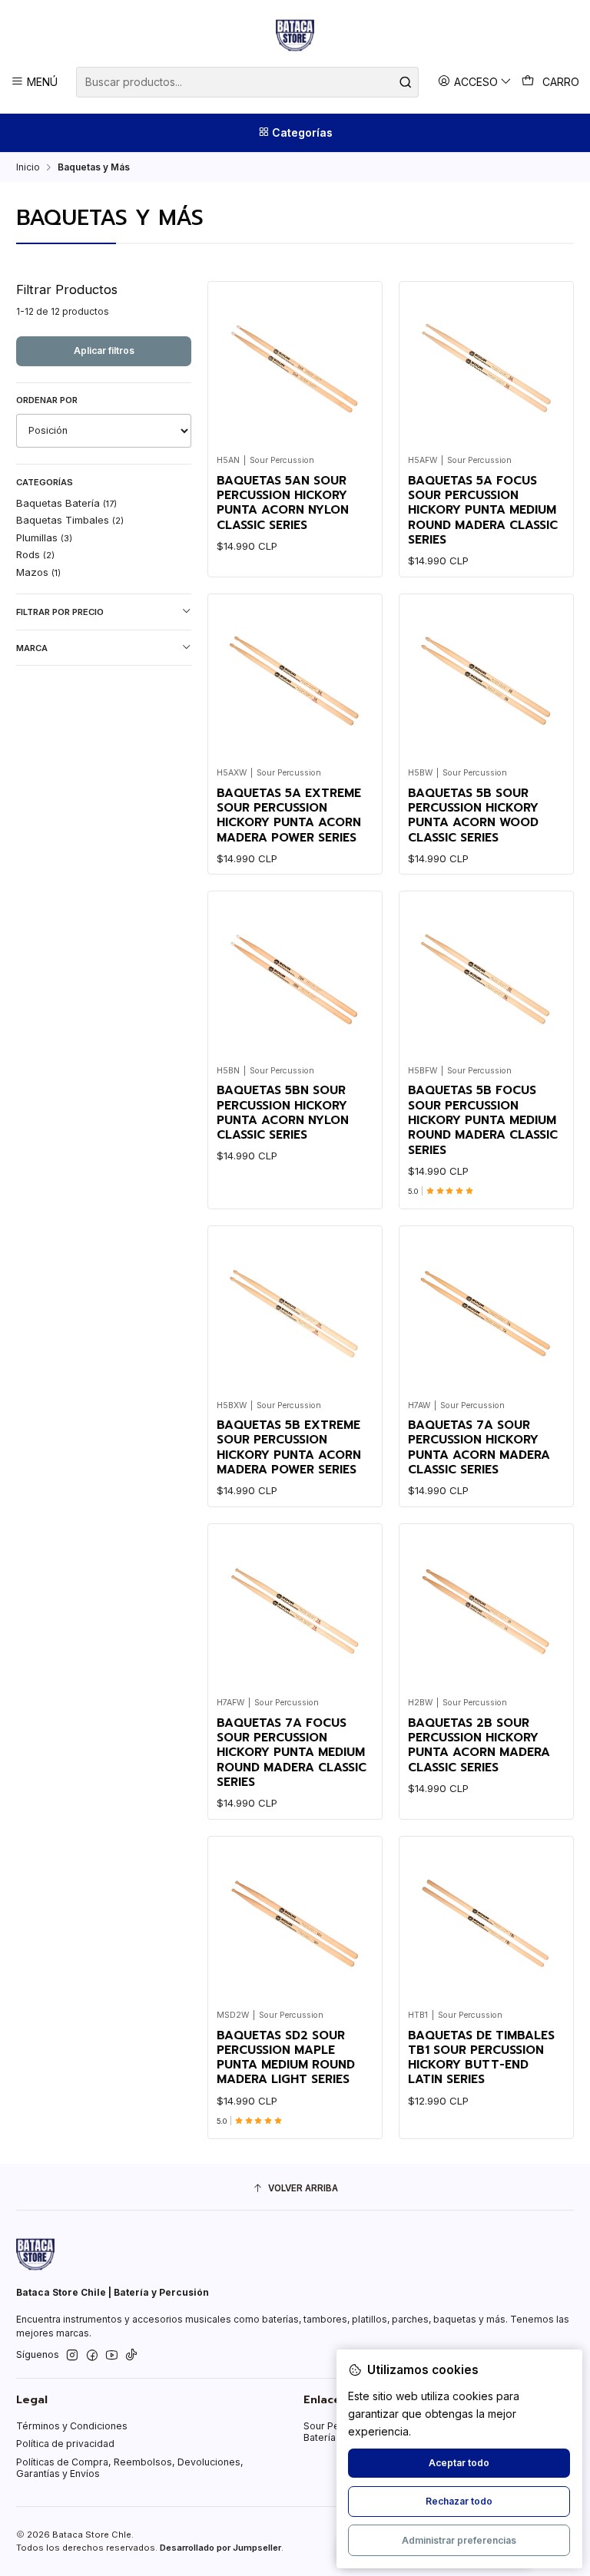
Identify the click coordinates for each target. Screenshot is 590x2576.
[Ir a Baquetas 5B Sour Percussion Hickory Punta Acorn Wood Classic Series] (487, 681)
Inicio (28, 167)
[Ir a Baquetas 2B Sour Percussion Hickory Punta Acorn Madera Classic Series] (487, 1610)
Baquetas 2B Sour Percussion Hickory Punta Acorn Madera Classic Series (479, 1746)
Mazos (38, 572)
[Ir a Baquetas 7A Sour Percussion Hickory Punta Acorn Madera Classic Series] (487, 1313)
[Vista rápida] (358, 364)
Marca (32, 648)
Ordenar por (47, 400)
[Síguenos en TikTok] (131, 2356)
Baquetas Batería (66, 503)
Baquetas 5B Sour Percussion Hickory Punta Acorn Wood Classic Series (473, 816)
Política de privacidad (65, 2444)
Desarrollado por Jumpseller (220, 2548)
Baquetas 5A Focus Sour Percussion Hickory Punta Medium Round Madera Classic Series (483, 511)
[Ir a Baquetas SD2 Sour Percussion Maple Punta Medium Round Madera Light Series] (295, 1923)
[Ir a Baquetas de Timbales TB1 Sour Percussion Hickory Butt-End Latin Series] (487, 1923)
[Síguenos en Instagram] (72, 2356)
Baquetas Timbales (70, 520)
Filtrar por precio (60, 612)
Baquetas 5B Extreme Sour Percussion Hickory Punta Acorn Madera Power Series (289, 1448)
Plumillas (44, 537)
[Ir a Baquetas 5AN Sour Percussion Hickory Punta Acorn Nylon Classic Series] (295, 368)
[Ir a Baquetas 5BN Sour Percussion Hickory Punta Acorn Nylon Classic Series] (295, 979)
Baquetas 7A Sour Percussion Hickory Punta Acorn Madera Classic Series (479, 1448)
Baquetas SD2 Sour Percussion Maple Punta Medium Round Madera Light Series (286, 2058)
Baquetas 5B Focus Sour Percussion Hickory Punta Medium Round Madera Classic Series (483, 1120)
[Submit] (406, 82)
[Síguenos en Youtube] (112, 2356)
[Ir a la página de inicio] (295, 35)
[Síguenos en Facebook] (92, 2356)
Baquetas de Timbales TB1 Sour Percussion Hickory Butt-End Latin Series (481, 2058)
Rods (35, 554)
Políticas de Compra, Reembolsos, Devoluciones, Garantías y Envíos (130, 2468)
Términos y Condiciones (72, 2426)
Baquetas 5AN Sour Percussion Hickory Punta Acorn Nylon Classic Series (283, 503)
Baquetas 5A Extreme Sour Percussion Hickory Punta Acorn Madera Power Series (289, 816)
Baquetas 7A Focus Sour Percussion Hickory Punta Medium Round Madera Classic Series (292, 1753)
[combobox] (247, 82)
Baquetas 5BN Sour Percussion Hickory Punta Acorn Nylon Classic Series (283, 1113)
